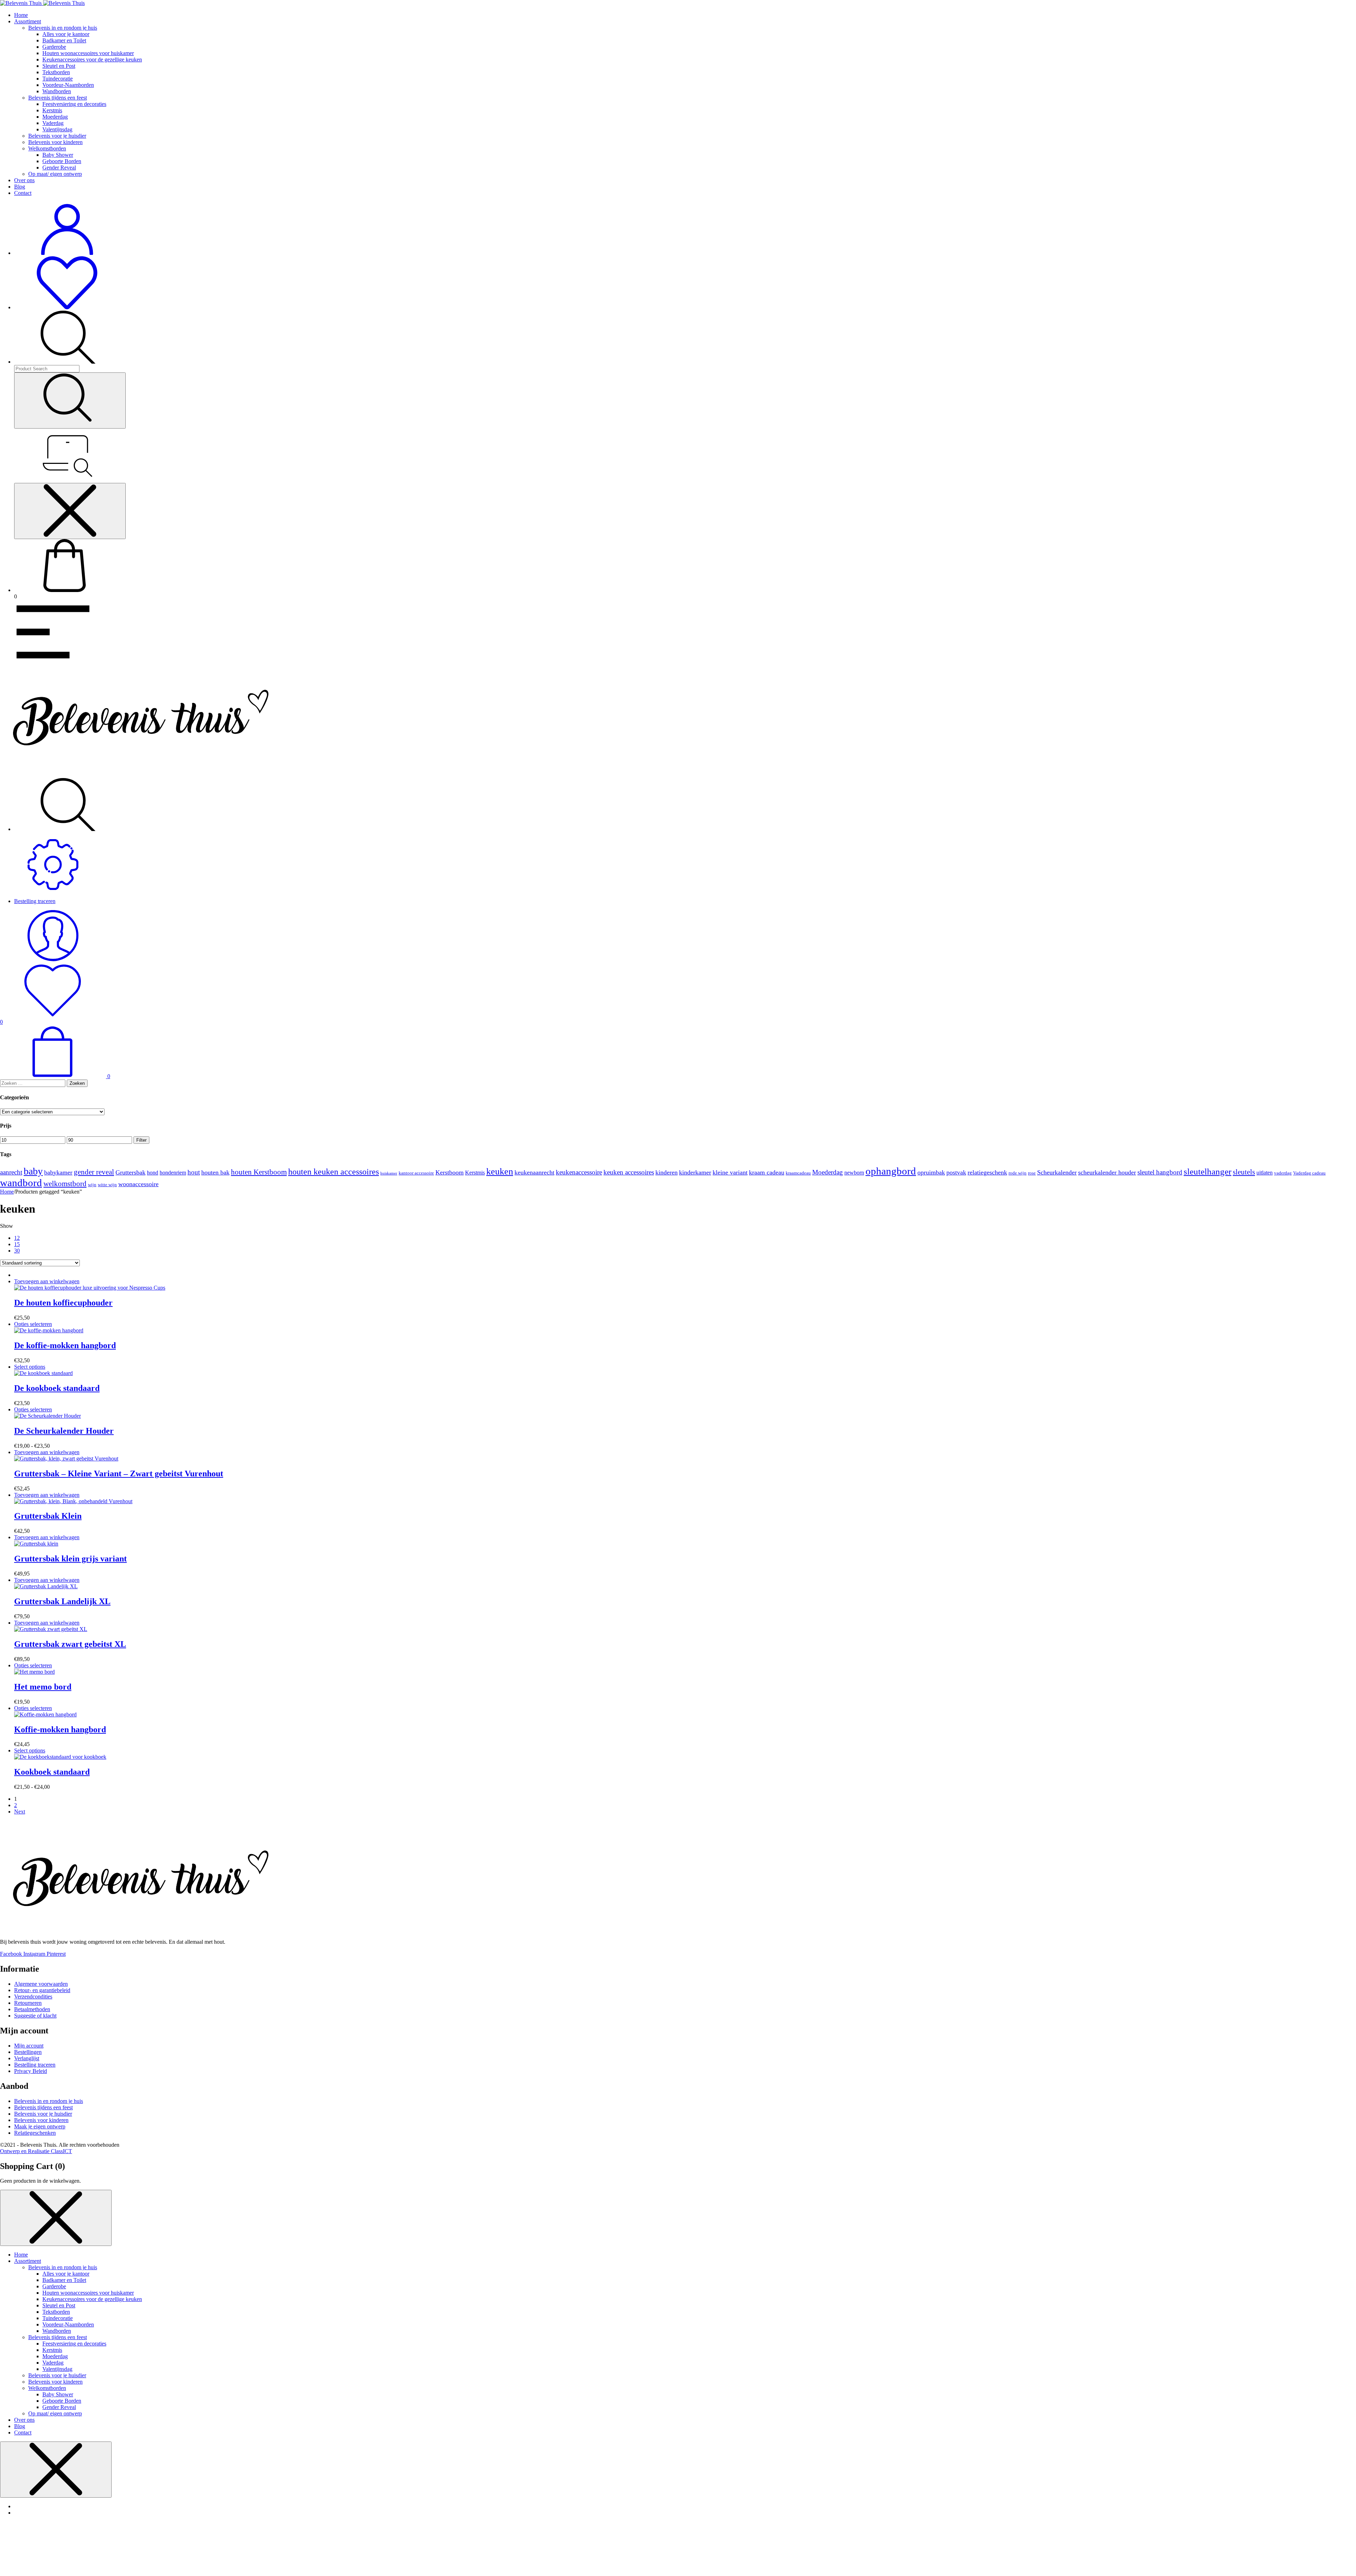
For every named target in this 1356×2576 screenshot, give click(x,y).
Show (7, 1226)
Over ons (24, 180)
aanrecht (11, 1172)
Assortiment (28, 21)
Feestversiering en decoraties (74, 104)
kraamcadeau (798, 1173)
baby (33, 1171)
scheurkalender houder (1107, 1172)
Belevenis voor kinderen (55, 142)
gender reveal (94, 1172)
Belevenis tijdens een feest (58, 98)
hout (194, 1172)
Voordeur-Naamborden (68, 85)
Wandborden (57, 91)
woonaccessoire (138, 1184)
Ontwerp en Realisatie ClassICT (36, 2151)
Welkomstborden (47, 148)
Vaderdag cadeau (1309, 1173)
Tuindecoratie (58, 79)
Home (21, 15)
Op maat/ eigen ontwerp (55, 174)
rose (1032, 1173)
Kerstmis (52, 110)
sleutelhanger (1208, 1172)
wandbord (21, 1183)
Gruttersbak (130, 1172)
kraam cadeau (767, 1172)
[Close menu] (70, 511)
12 (17, 1238)
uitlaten (1265, 1173)
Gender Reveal (59, 168)
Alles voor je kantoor (66, 34)
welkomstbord (65, 1184)
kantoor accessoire (416, 1173)
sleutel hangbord (1160, 1172)
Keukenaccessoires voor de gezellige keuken (92, 59)
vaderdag (1283, 1173)
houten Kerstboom (259, 1172)
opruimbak (931, 1172)
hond (153, 1173)
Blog (20, 187)
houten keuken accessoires (334, 1172)
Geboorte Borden (62, 161)
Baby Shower (58, 155)
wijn (92, 1185)
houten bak (215, 1172)
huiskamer (389, 1173)
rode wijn (1018, 1173)
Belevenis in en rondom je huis (63, 28)
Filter (141, 1140)
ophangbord (891, 1171)
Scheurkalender (1057, 1172)
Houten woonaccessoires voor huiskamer (88, 53)
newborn (854, 1173)
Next (20, 1812)
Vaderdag (53, 123)
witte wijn (107, 1185)
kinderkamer (695, 1172)
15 (17, 1244)
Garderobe (54, 47)
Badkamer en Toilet (64, 40)
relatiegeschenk (987, 1172)
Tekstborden (56, 72)
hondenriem (173, 1173)
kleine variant (730, 1172)
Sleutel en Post (59, 66)
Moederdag (55, 117)
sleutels (1244, 1172)
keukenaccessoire (579, 1172)
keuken (500, 1172)
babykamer (58, 1172)
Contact (23, 193)
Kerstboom (450, 1172)
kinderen (667, 1172)
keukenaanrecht (534, 1172)
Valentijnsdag (57, 129)
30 (17, 1251)
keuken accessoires (629, 1172)
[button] (47, 1281)
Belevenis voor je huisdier (57, 136)
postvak (956, 1172)
